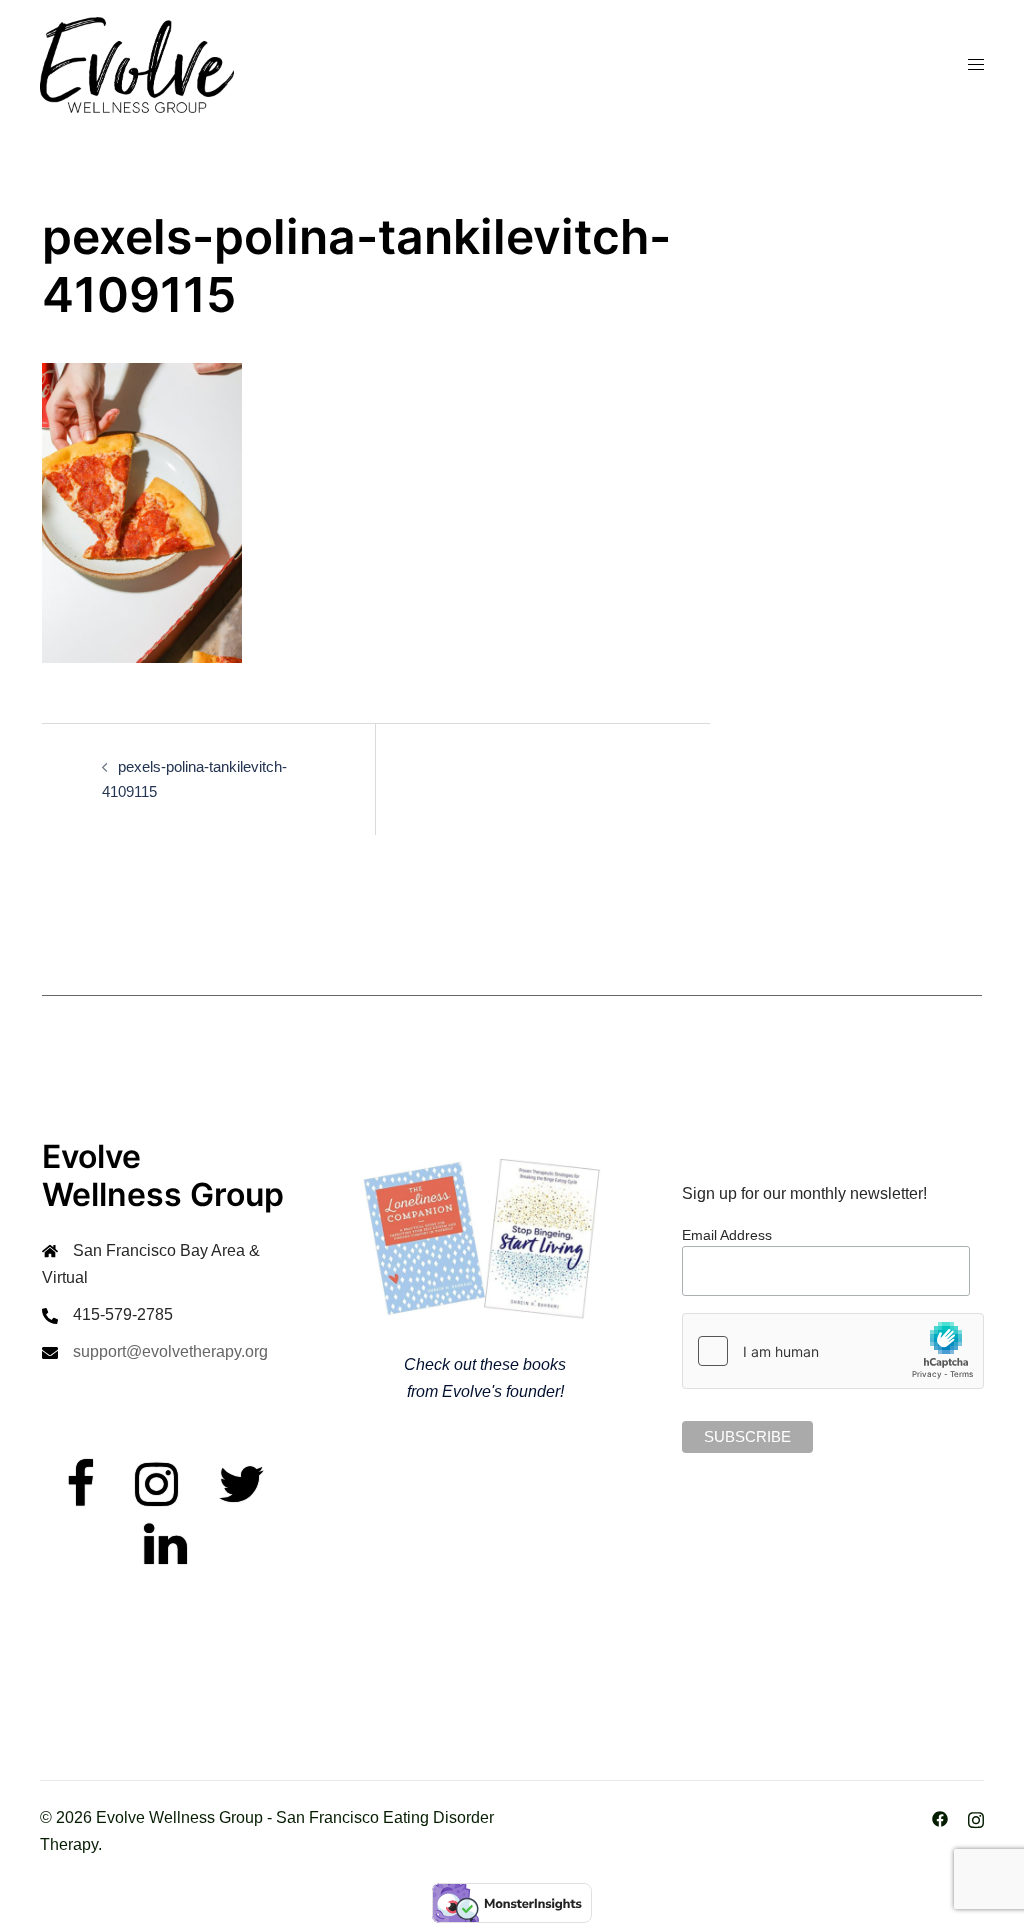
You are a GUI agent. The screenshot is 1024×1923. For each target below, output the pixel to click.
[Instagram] (156, 1496)
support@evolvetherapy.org (170, 1351)
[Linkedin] (165, 1556)
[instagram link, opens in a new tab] (976, 1817)
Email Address (727, 1235)
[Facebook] (80, 1496)
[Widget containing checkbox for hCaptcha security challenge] (833, 1351)
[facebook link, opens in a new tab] (940, 1817)
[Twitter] (241, 1496)
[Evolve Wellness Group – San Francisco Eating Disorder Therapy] (137, 63)
